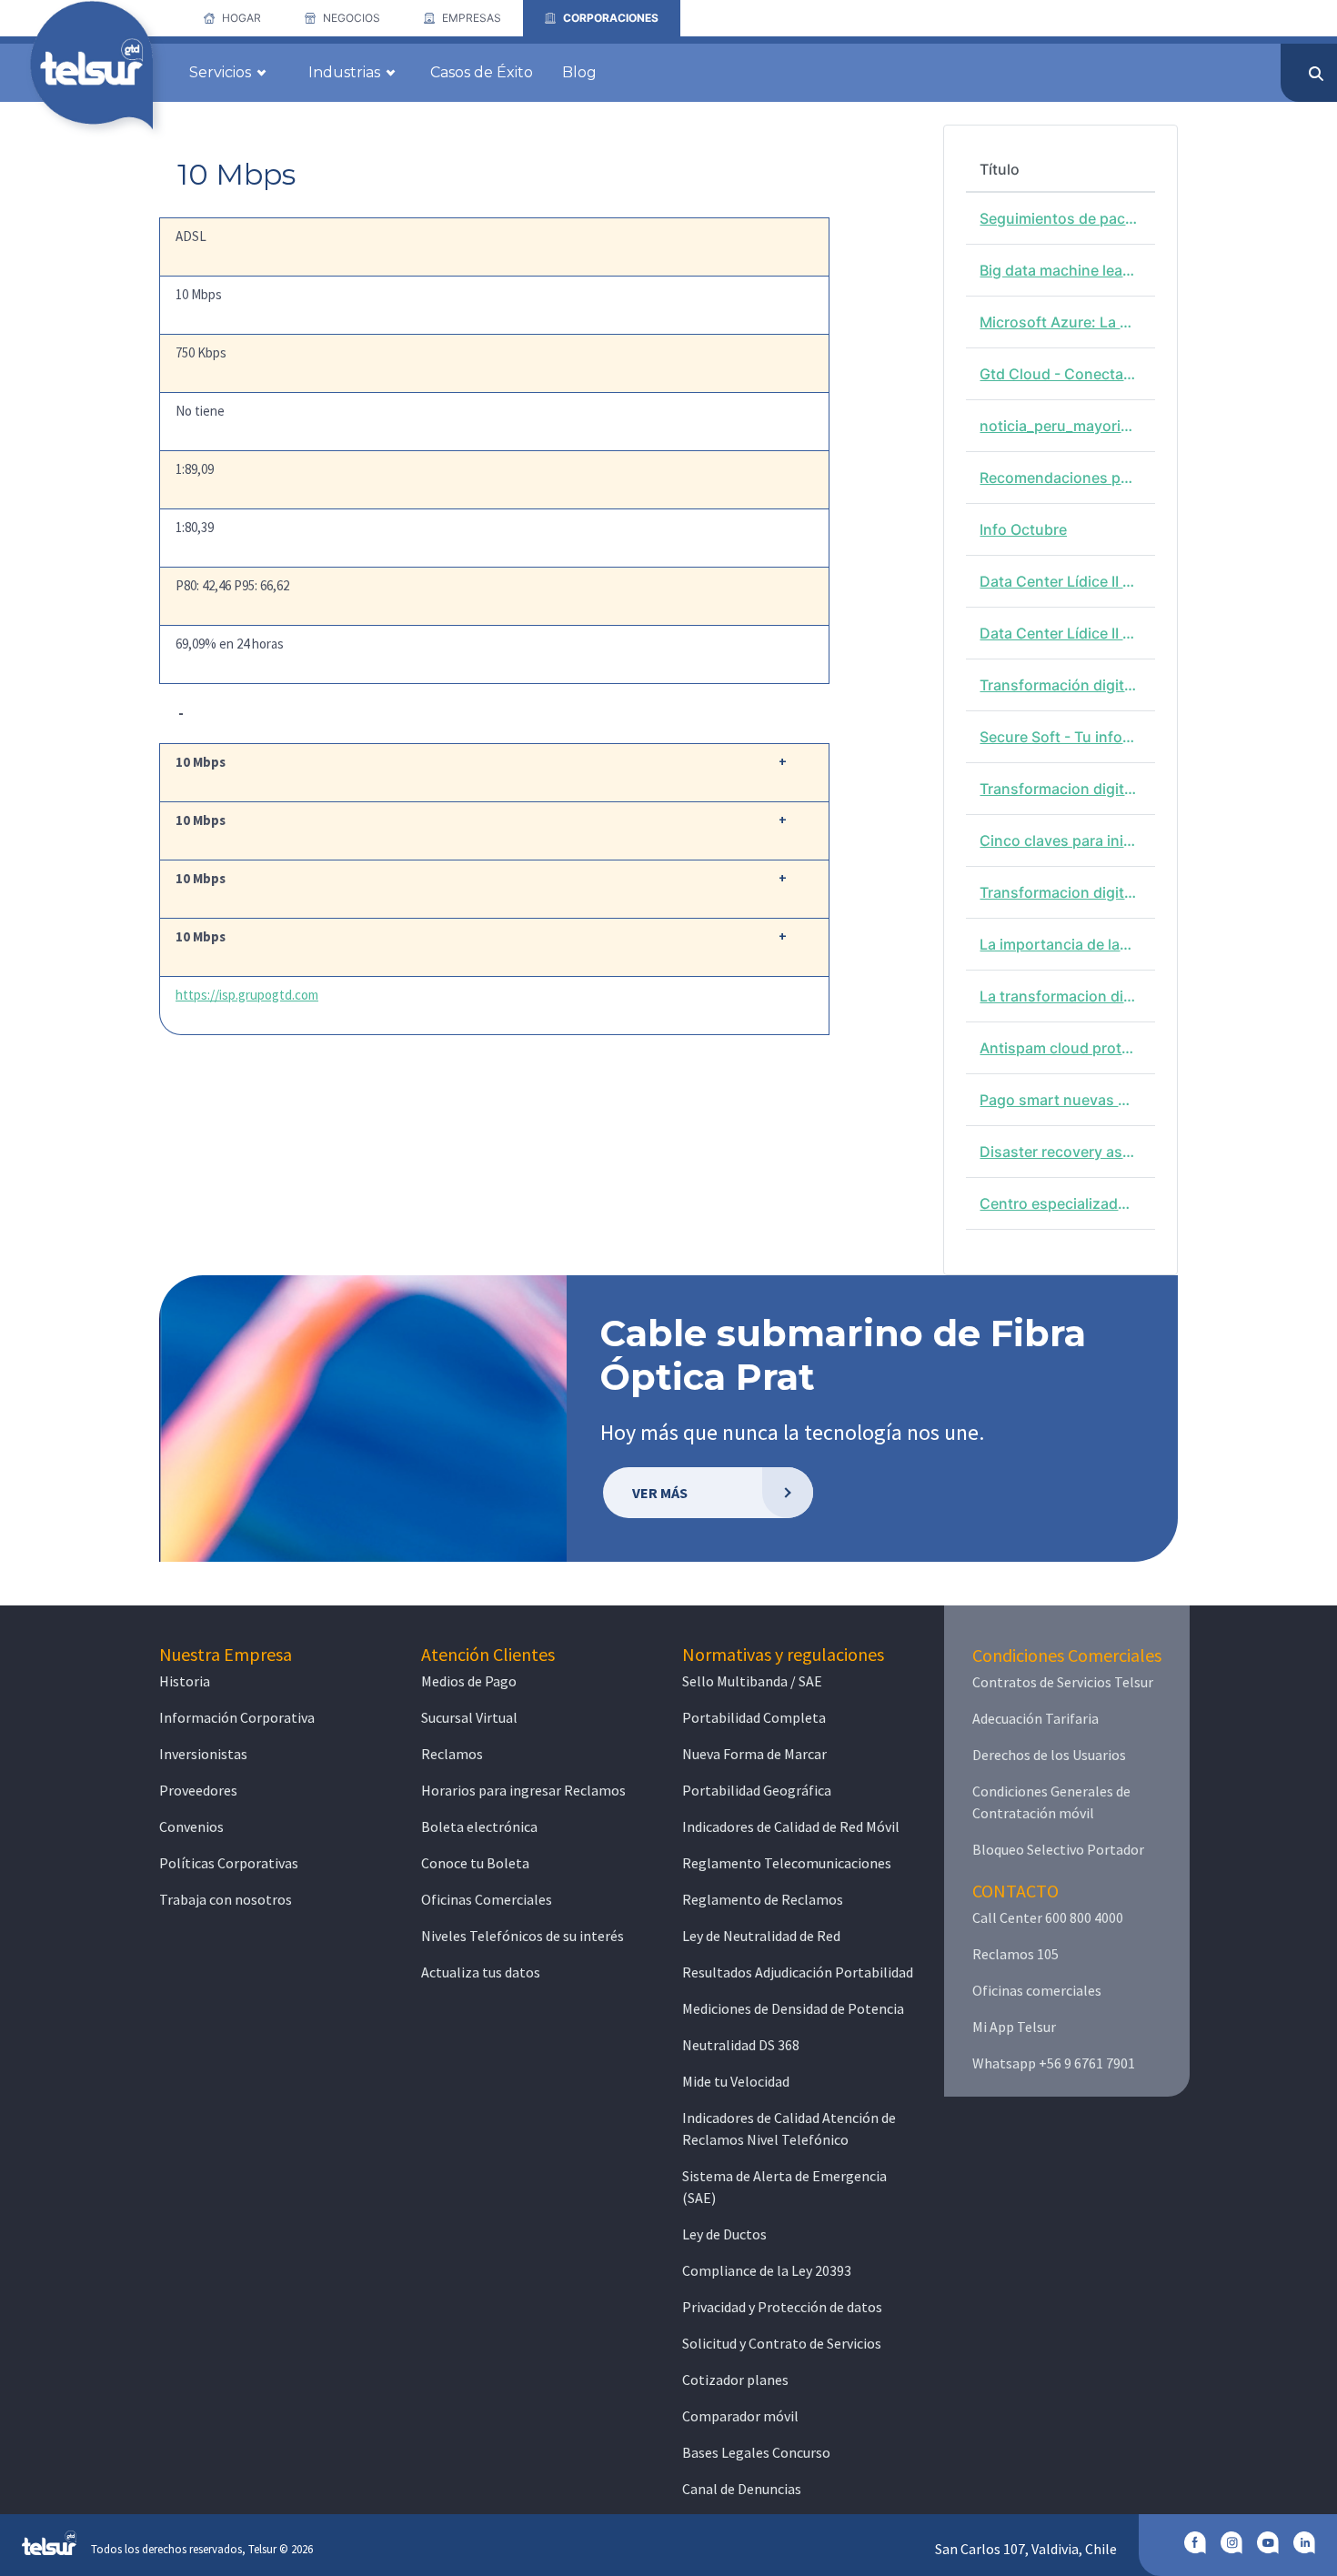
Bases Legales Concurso (756, 2452)
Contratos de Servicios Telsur (1063, 1682)
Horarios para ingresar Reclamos (523, 1790)
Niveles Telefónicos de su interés (523, 1936)
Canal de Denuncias (742, 2489)
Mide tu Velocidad (736, 2081)
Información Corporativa (237, 1717)
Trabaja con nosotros (226, 1899)
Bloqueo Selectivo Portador (1058, 1849)
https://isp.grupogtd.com (247, 995)
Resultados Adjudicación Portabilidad (798, 1972)
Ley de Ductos (724, 2234)
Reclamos (452, 1754)
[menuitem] (232, 18)
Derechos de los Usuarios (1049, 1755)
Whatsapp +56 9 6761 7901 (1054, 2063)
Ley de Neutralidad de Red (761, 1936)
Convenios (191, 1826)
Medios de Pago (469, 1681)
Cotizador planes (735, 2380)
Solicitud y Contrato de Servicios (782, 2343)
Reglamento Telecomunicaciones (787, 1863)
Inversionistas (203, 1754)
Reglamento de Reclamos (763, 1899)
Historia (185, 1681)
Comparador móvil (740, 2416)
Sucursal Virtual (469, 1717)
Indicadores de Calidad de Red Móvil (791, 1826)
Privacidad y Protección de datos (782, 2307)
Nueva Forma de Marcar (754, 1754)
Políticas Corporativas (229, 1863)
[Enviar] (1316, 74)
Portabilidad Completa (754, 1717)
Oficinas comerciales (1037, 1990)
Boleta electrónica (479, 1826)
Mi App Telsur (1014, 2027)
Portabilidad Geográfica (757, 1790)
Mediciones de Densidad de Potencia (793, 2008)
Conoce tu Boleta (475, 1863)
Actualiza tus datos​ (481, 1972)
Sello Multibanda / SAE (752, 1681)
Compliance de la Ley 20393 (767, 2270)
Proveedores (198, 1790)
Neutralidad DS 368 (741, 2045)
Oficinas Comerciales (487, 1899)
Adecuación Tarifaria (1035, 1718)
